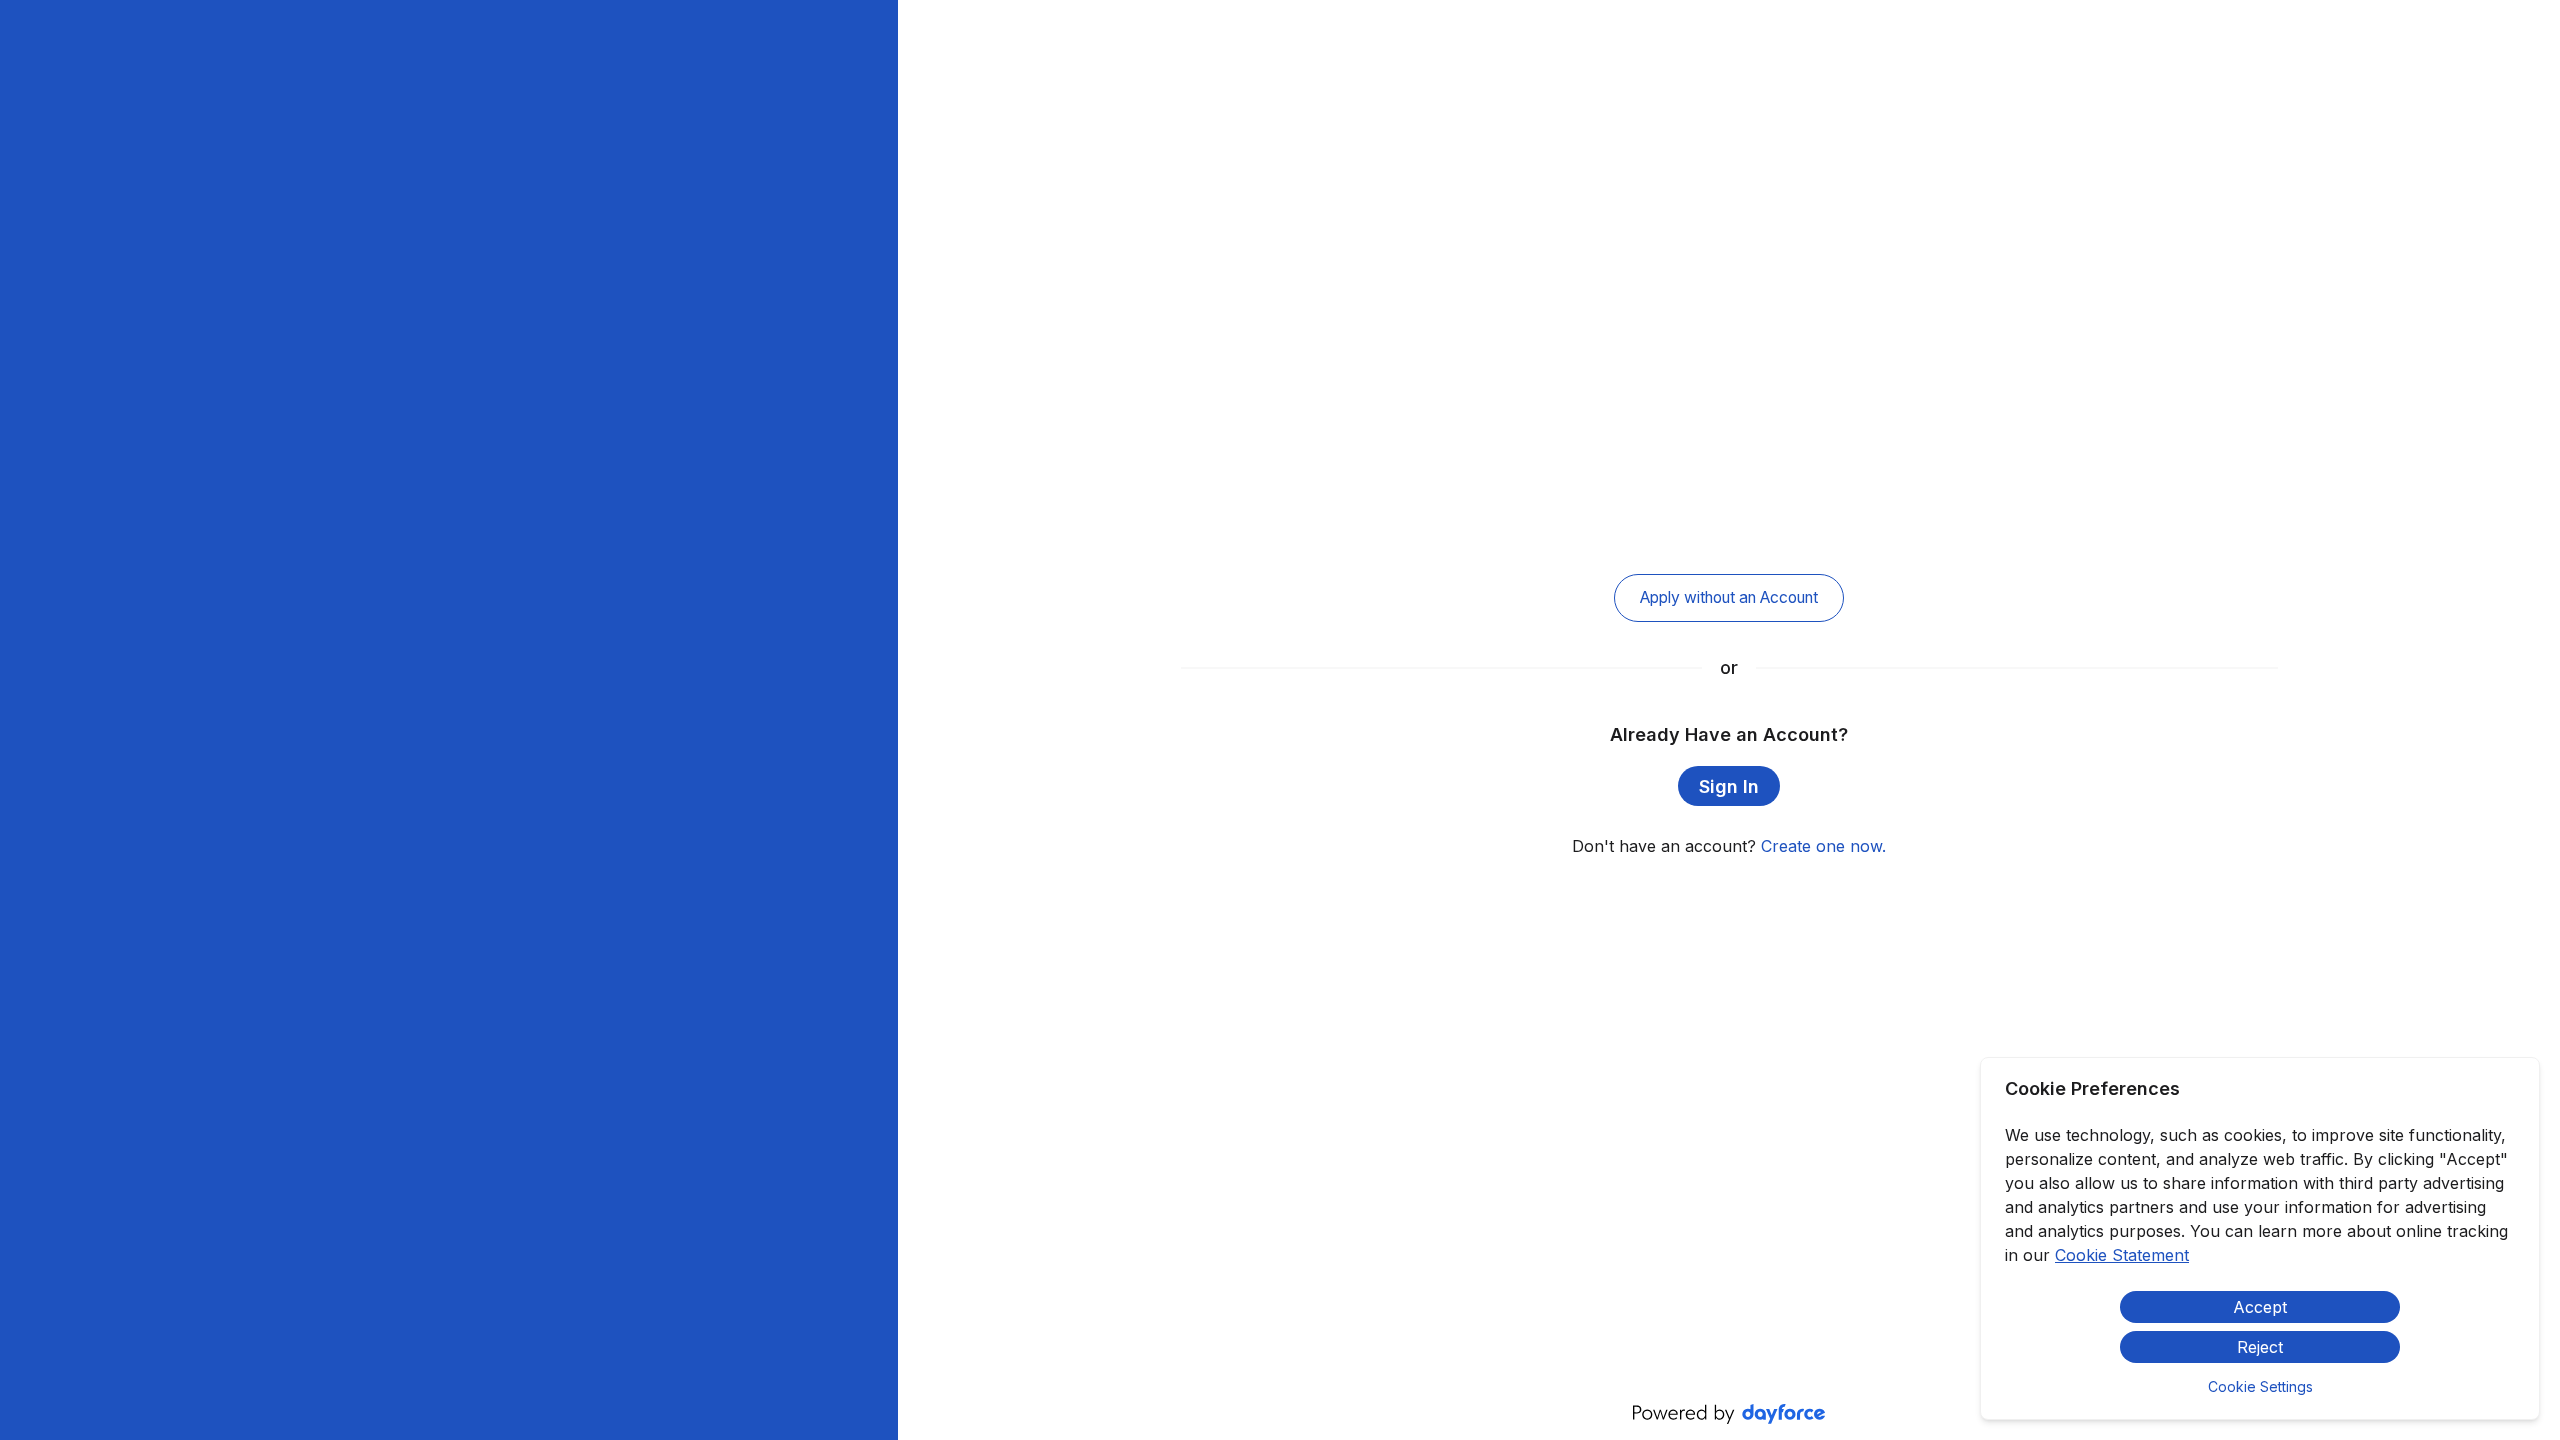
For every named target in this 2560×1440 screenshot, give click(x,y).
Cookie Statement (2122, 1255)
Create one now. (1823, 846)
